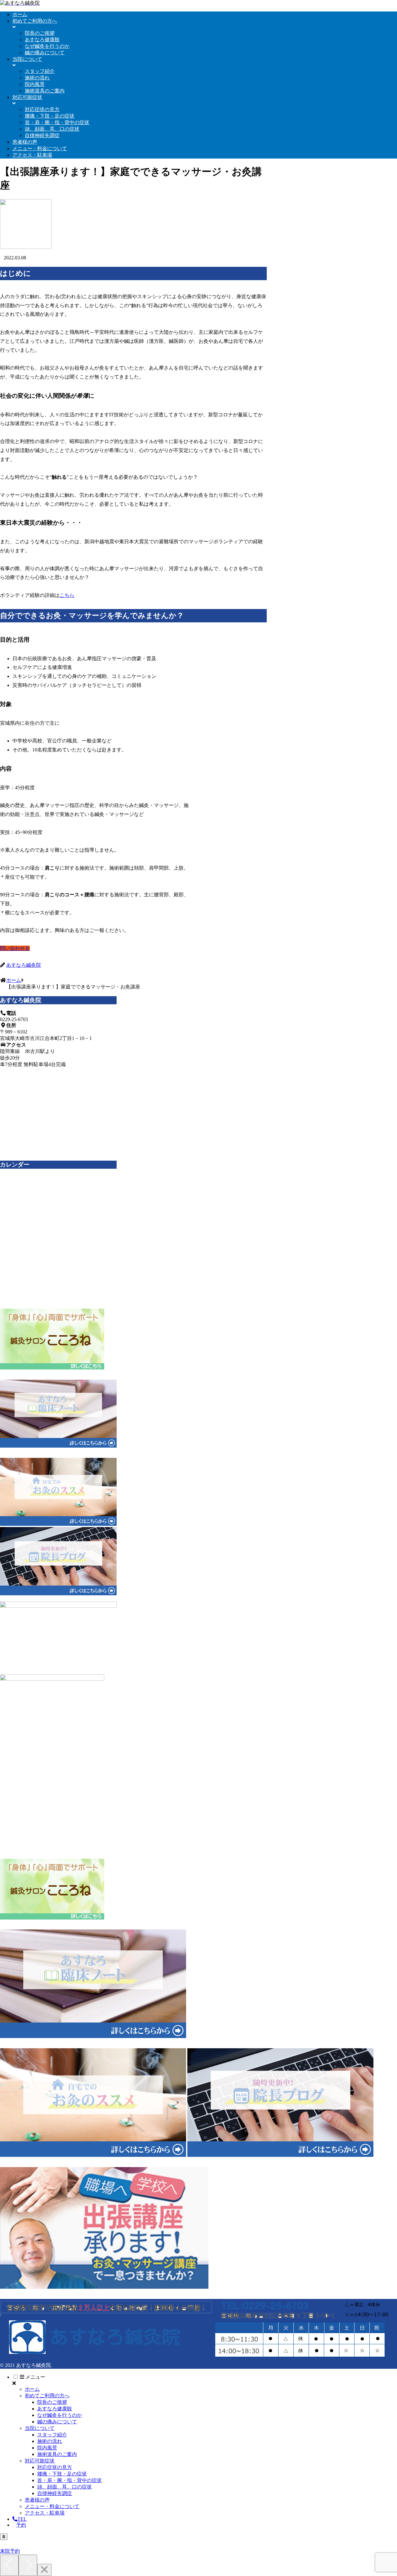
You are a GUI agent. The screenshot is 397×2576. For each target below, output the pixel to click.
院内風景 (47, 2448)
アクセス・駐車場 (45, 2513)
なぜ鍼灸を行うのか (60, 2415)
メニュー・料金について (52, 2506)
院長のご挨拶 (52, 2402)
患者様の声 (37, 2500)
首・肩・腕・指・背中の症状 (69, 2480)
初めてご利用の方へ (47, 2396)
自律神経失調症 (55, 2493)
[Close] (44, 2570)
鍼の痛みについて (57, 2422)
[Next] (28, 2565)
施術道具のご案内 (57, 2454)
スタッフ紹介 (52, 2435)
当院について (40, 2428)
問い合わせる (15, 948)
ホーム (32, 2389)
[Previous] (9, 2565)
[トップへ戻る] (4, 2537)
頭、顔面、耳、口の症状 (65, 2487)
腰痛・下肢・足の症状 (62, 2474)
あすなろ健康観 (55, 2409)
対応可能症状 (40, 2461)
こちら (67, 595)
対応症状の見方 (55, 2467)
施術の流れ (50, 2441)
